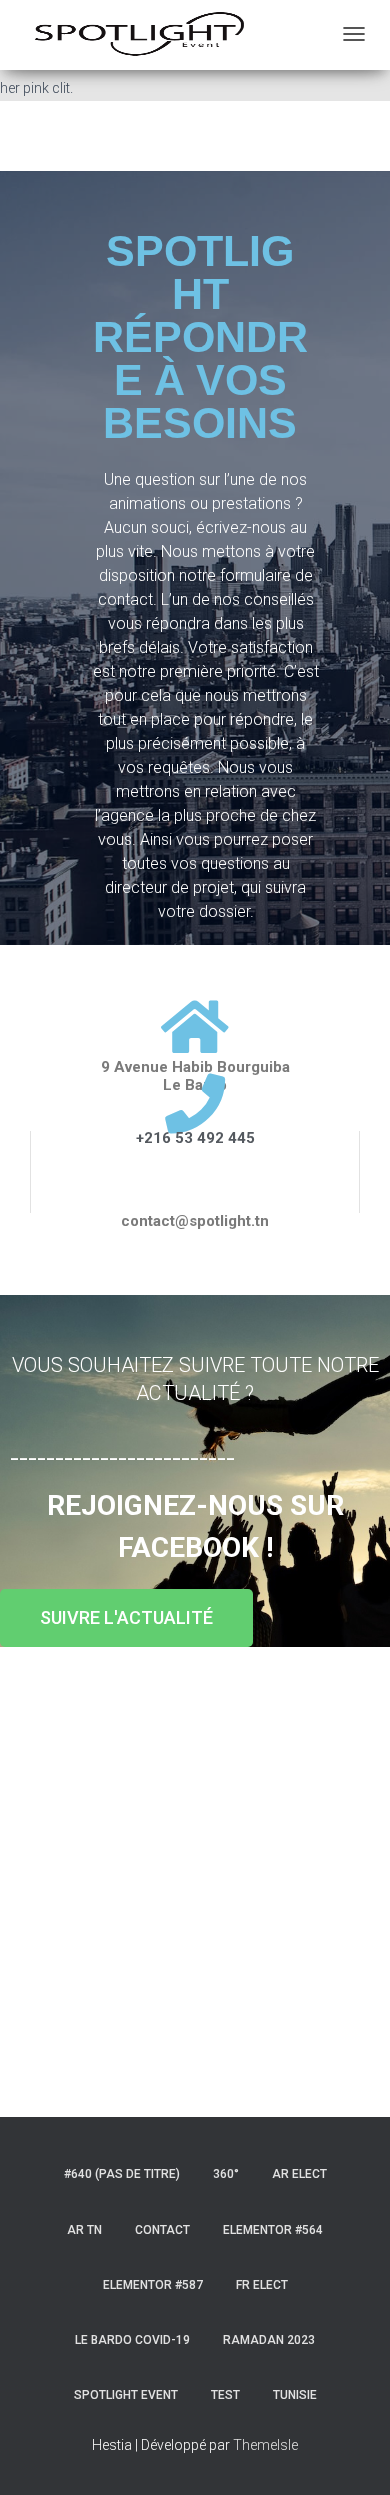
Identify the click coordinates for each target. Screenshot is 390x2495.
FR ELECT (262, 2285)
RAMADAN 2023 (269, 2340)
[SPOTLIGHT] (140, 35)
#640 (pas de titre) (122, 2174)
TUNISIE (295, 2395)
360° (226, 2174)
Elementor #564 (273, 2230)
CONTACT (162, 2230)
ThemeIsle (265, 2445)
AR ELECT (299, 2174)
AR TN (84, 2230)
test (225, 2395)
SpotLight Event (126, 2395)
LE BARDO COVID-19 (132, 2340)
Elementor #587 (153, 2285)
